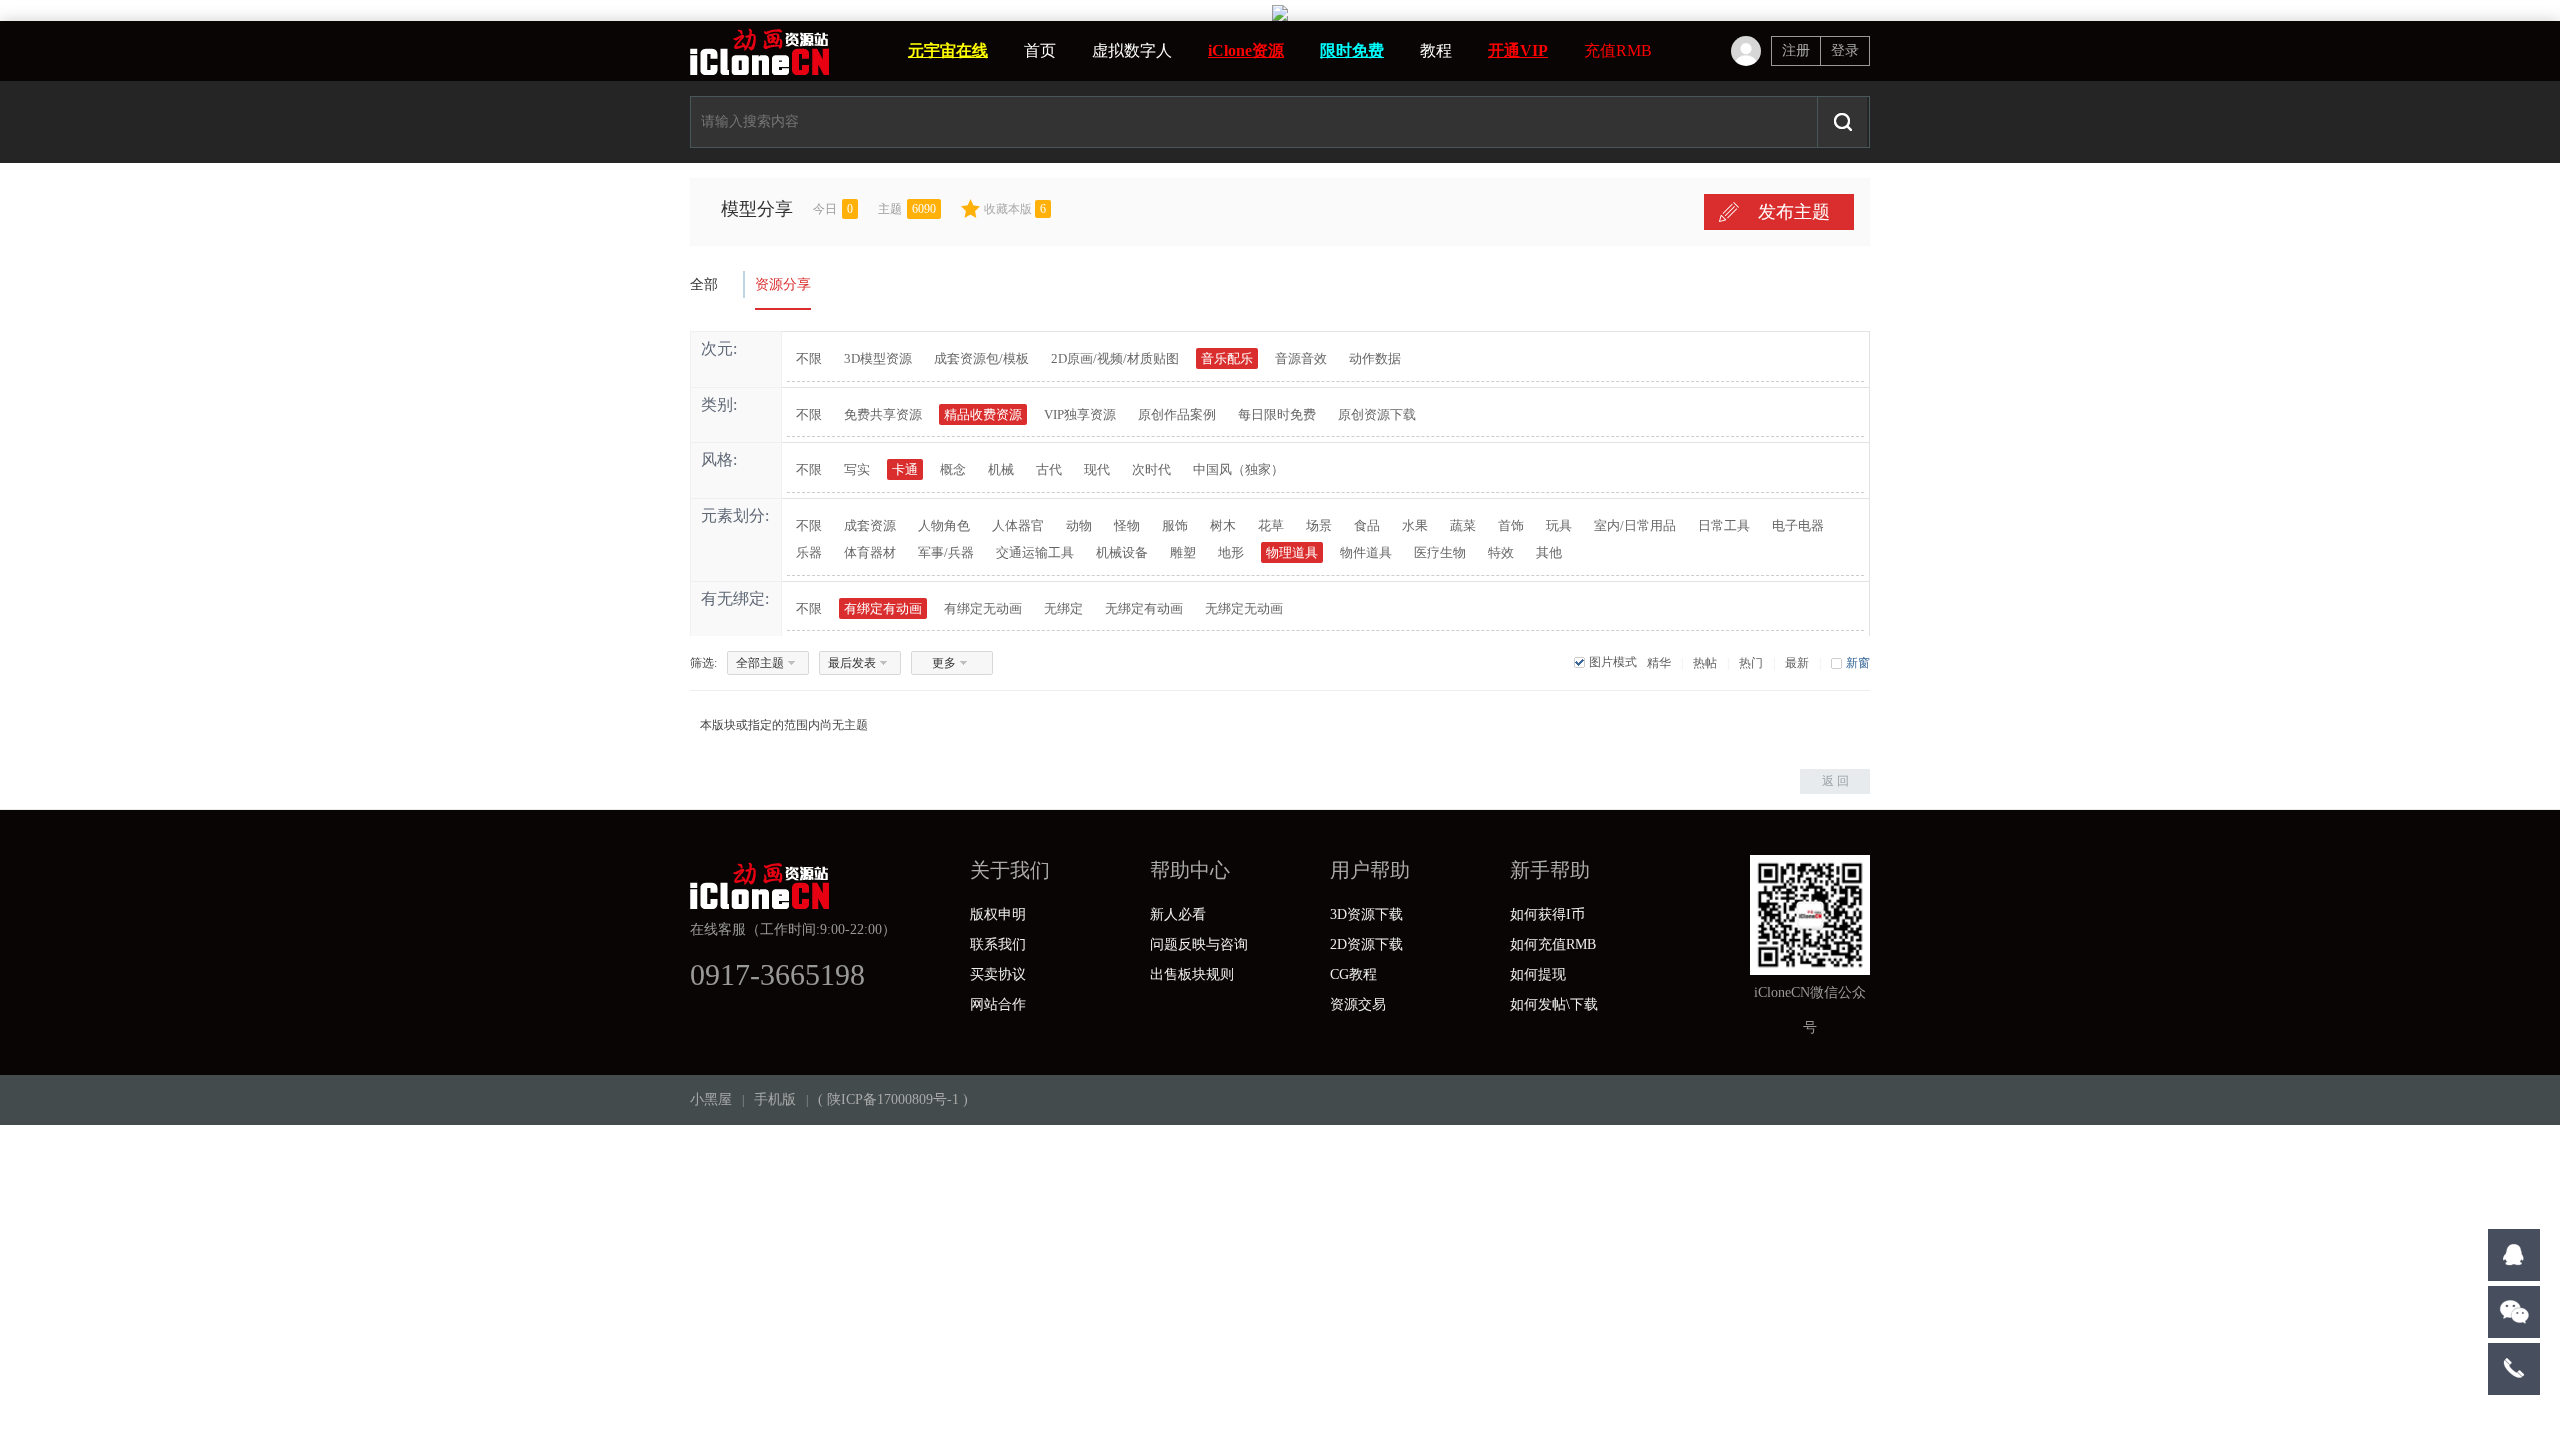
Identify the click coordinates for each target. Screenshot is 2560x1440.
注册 (1796, 50)
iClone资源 (1246, 50)
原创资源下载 (1377, 414)
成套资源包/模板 (981, 358)
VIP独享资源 (1080, 414)
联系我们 (998, 944)
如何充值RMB (1553, 944)
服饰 (1175, 525)
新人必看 (1178, 914)
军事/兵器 (946, 552)
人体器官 (1018, 525)
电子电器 (1798, 525)
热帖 (1705, 663)
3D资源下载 (1366, 914)
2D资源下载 (1366, 944)
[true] (1842, 122)
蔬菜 (1463, 525)
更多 (944, 663)
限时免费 (1352, 50)
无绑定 (1063, 608)
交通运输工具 (1035, 552)
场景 (1319, 525)
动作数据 (1375, 358)
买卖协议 (998, 974)
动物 (1079, 525)
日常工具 (1724, 525)
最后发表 (852, 663)
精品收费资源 (983, 414)
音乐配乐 (1227, 358)
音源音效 (1301, 358)
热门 (1751, 663)
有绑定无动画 (983, 608)
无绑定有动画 (1144, 608)
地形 (1231, 552)
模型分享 (757, 209)
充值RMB (1618, 50)
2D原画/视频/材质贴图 (1115, 358)
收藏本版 (1015, 209)
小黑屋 (711, 1099)
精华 (1659, 663)
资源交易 (1358, 1004)
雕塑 (1183, 552)
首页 (1040, 50)
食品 (1367, 525)
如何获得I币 (1547, 914)
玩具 (1559, 525)
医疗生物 (1440, 552)
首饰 (1511, 525)
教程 (1436, 50)
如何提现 (1538, 974)
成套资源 (870, 525)
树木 (1223, 525)
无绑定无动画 (1244, 608)
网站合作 (998, 1004)
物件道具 (1366, 552)
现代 (1097, 469)
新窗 (1858, 663)
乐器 (809, 552)
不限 (809, 358)
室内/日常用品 (1635, 525)
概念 (953, 469)
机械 (1001, 469)
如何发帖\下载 (1554, 1004)
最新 (1797, 663)
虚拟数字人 (1132, 50)
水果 (1415, 525)
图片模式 (1613, 662)
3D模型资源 (878, 358)
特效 (1501, 552)
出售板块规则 (1192, 974)
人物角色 (944, 525)
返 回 (1835, 781)
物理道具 (1292, 552)
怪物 (1127, 525)
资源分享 (783, 284)
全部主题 (760, 663)
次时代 (1151, 469)
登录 (1845, 50)
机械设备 (1122, 552)
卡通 (905, 469)
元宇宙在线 (948, 50)
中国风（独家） (1238, 469)
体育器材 (870, 552)
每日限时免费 (1277, 414)
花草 (1271, 525)
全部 (704, 284)
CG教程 (1353, 974)
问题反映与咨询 (1199, 944)
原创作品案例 (1177, 414)
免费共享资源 (883, 414)
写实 (857, 469)
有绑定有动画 (883, 608)
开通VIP (1518, 50)
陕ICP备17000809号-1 (893, 1099)
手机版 (775, 1099)
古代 (1049, 469)
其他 (1549, 552)
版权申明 (998, 914)
